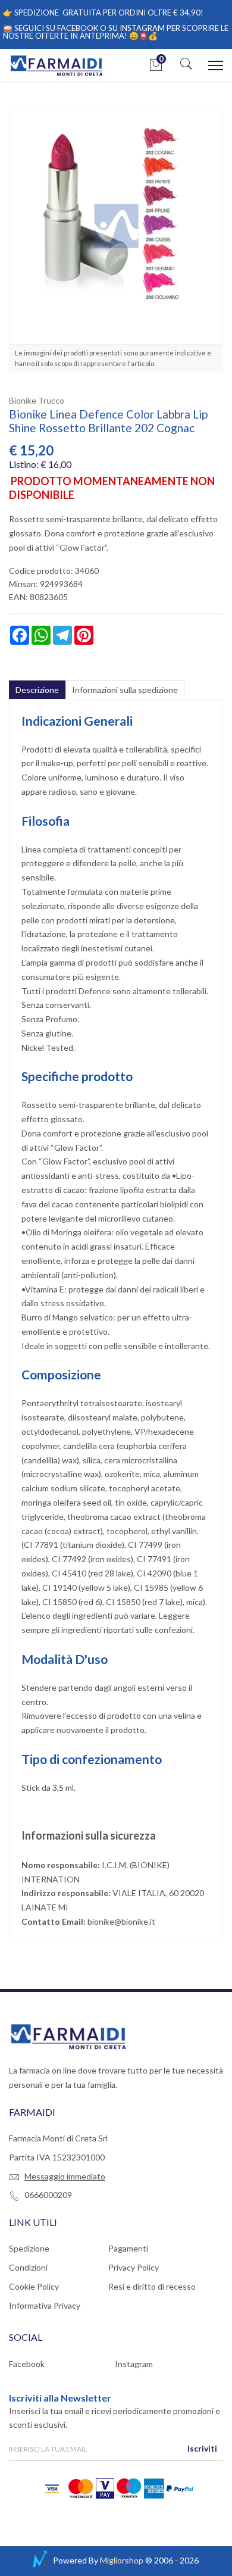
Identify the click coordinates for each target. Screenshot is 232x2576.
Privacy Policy (134, 2267)
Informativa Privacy (45, 2305)
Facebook (27, 2364)
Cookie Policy (34, 2286)
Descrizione (37, 690)
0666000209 (48, 2195)
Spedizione (29, 2248)
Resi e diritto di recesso (152, 2286)
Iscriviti (202, 2448)
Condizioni (28, 2267)
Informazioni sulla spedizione (125, 690)
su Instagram (137, 28)
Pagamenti (128, 2248)
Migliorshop (122, 2560)
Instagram (134, 2364)
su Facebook (72, 28)
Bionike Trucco (37, 400)
